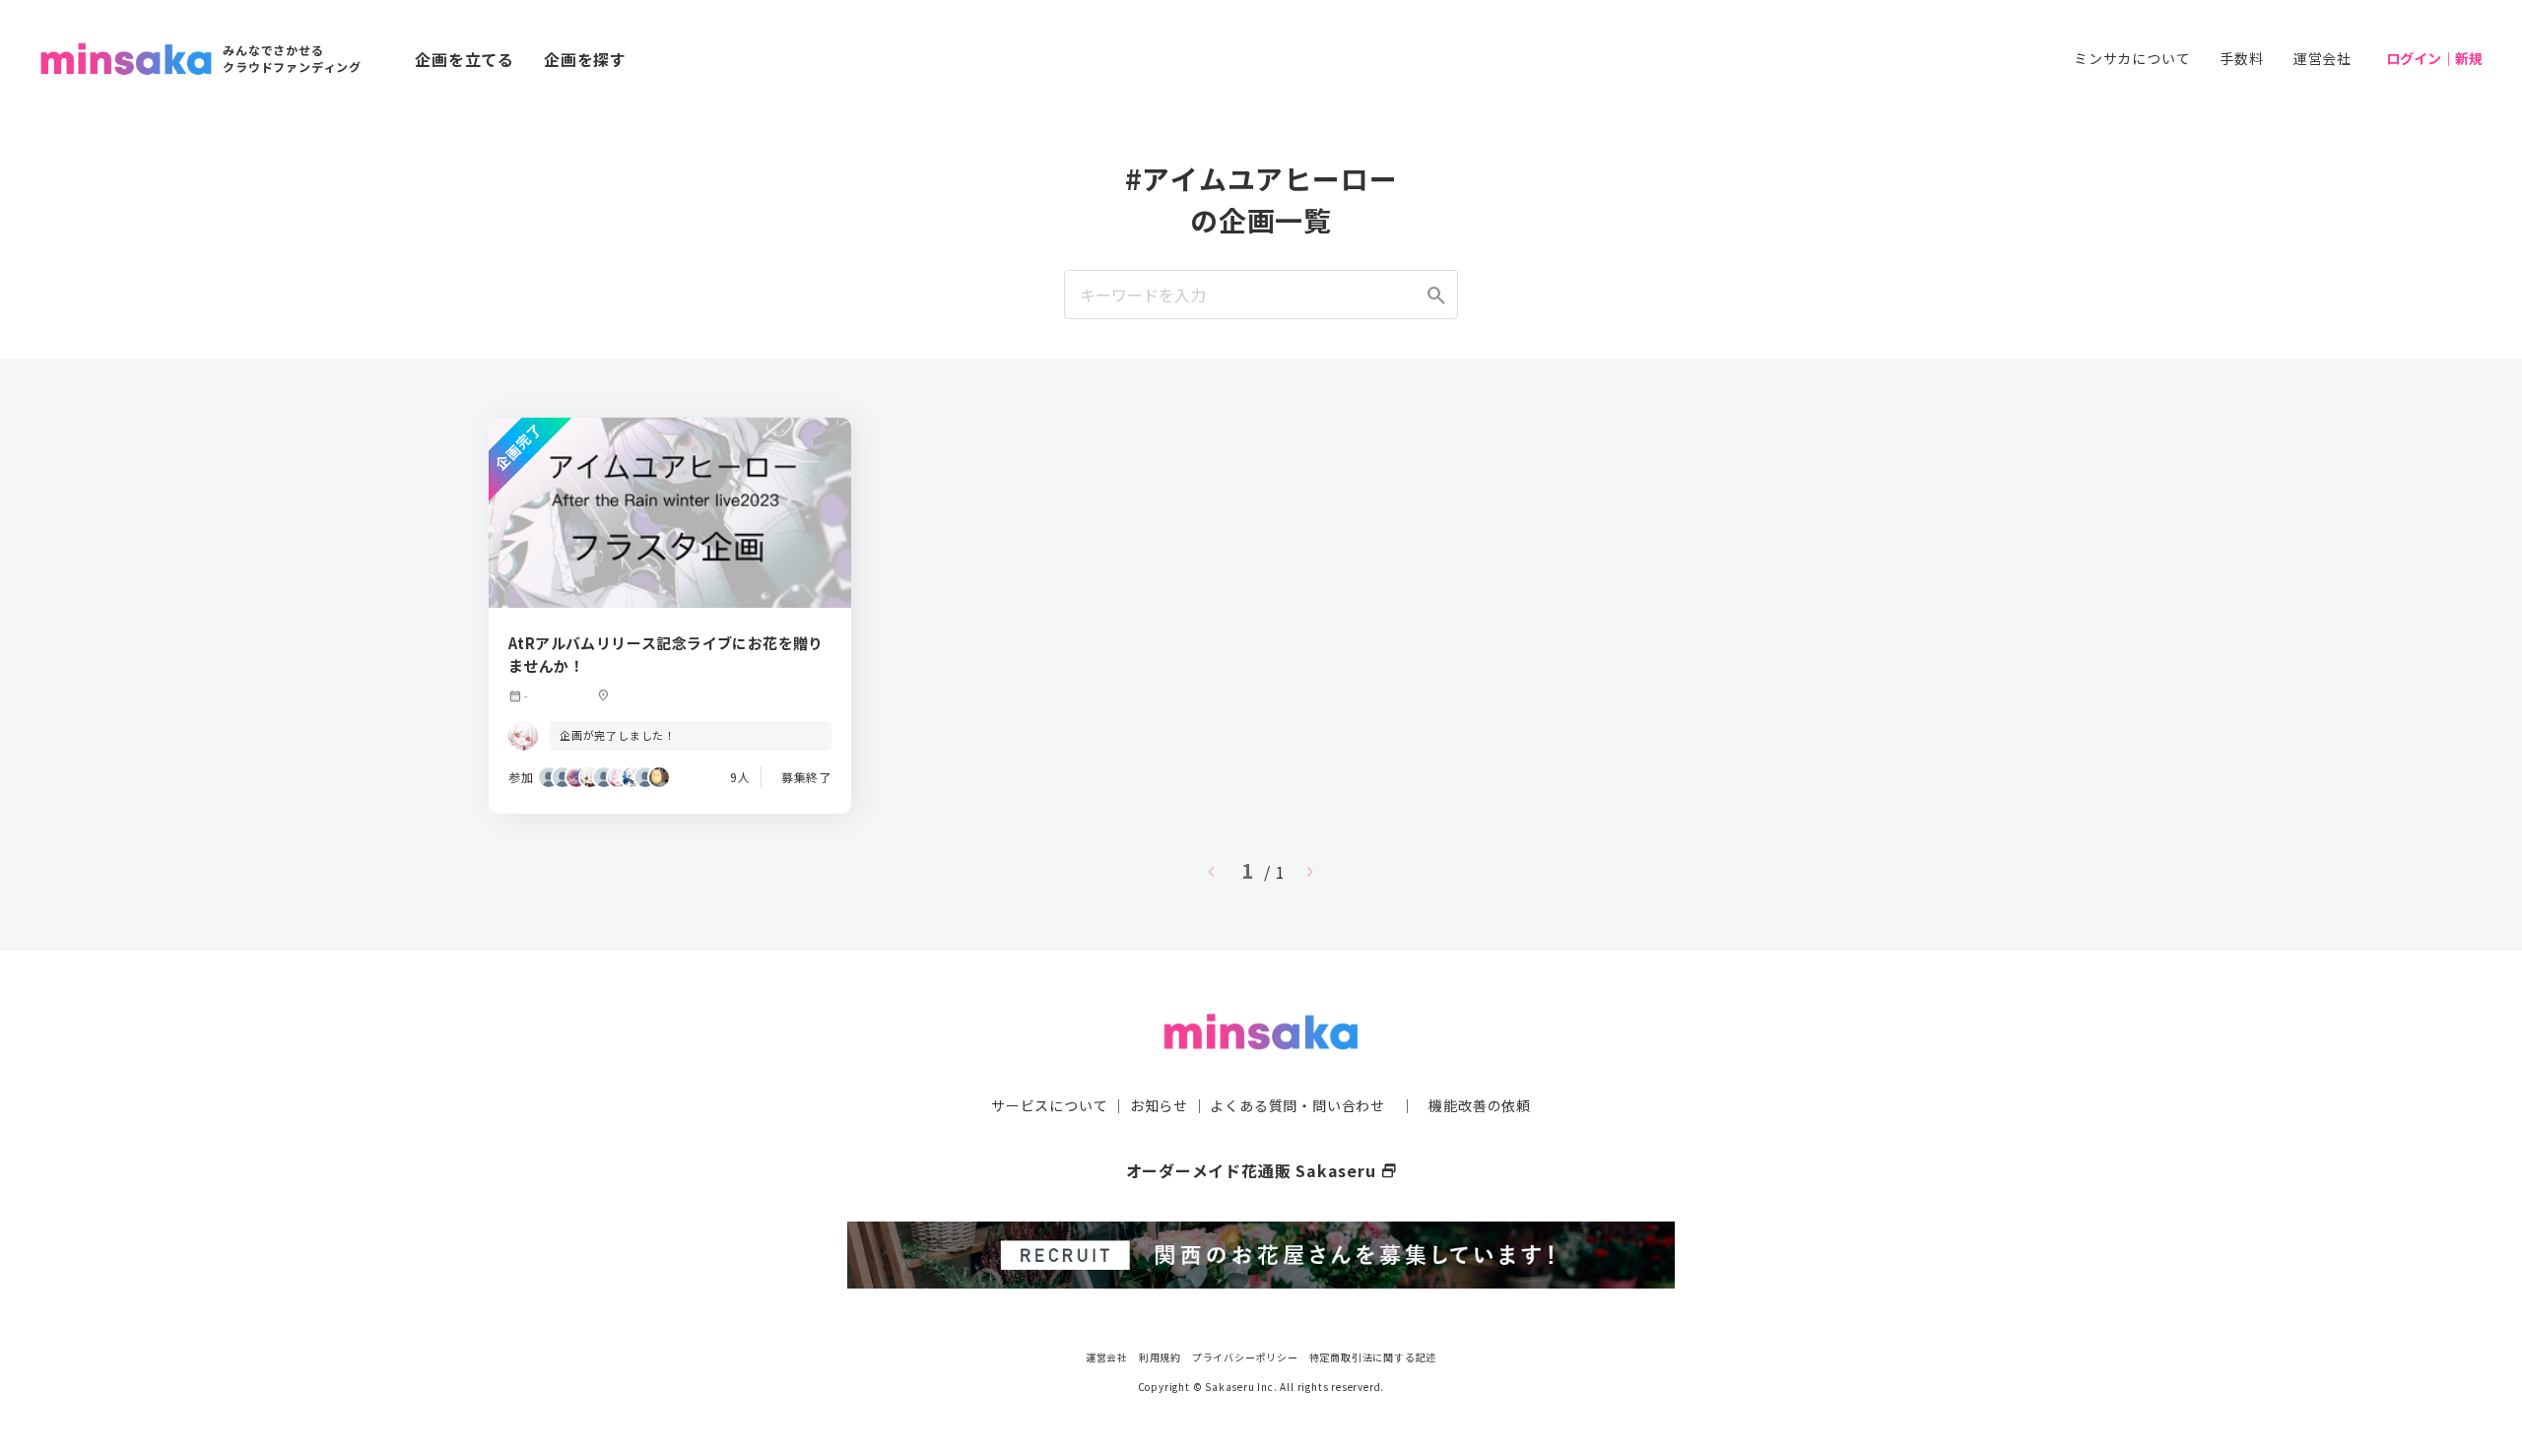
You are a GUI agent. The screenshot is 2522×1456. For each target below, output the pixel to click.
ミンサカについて (2132, 58)
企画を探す (585, 59)
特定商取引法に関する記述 (1373, 1357)
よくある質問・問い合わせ (1297, 1105)
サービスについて (1049, 1105)
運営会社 (2323, 58)
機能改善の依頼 (1480, 1105)
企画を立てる (465, 59)
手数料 (2241, 58)
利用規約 (1160, 1357)
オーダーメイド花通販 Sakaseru (1261, 1170)
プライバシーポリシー (1245, 1357)
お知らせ (1159, 1105)
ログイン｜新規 (2434, 58)
